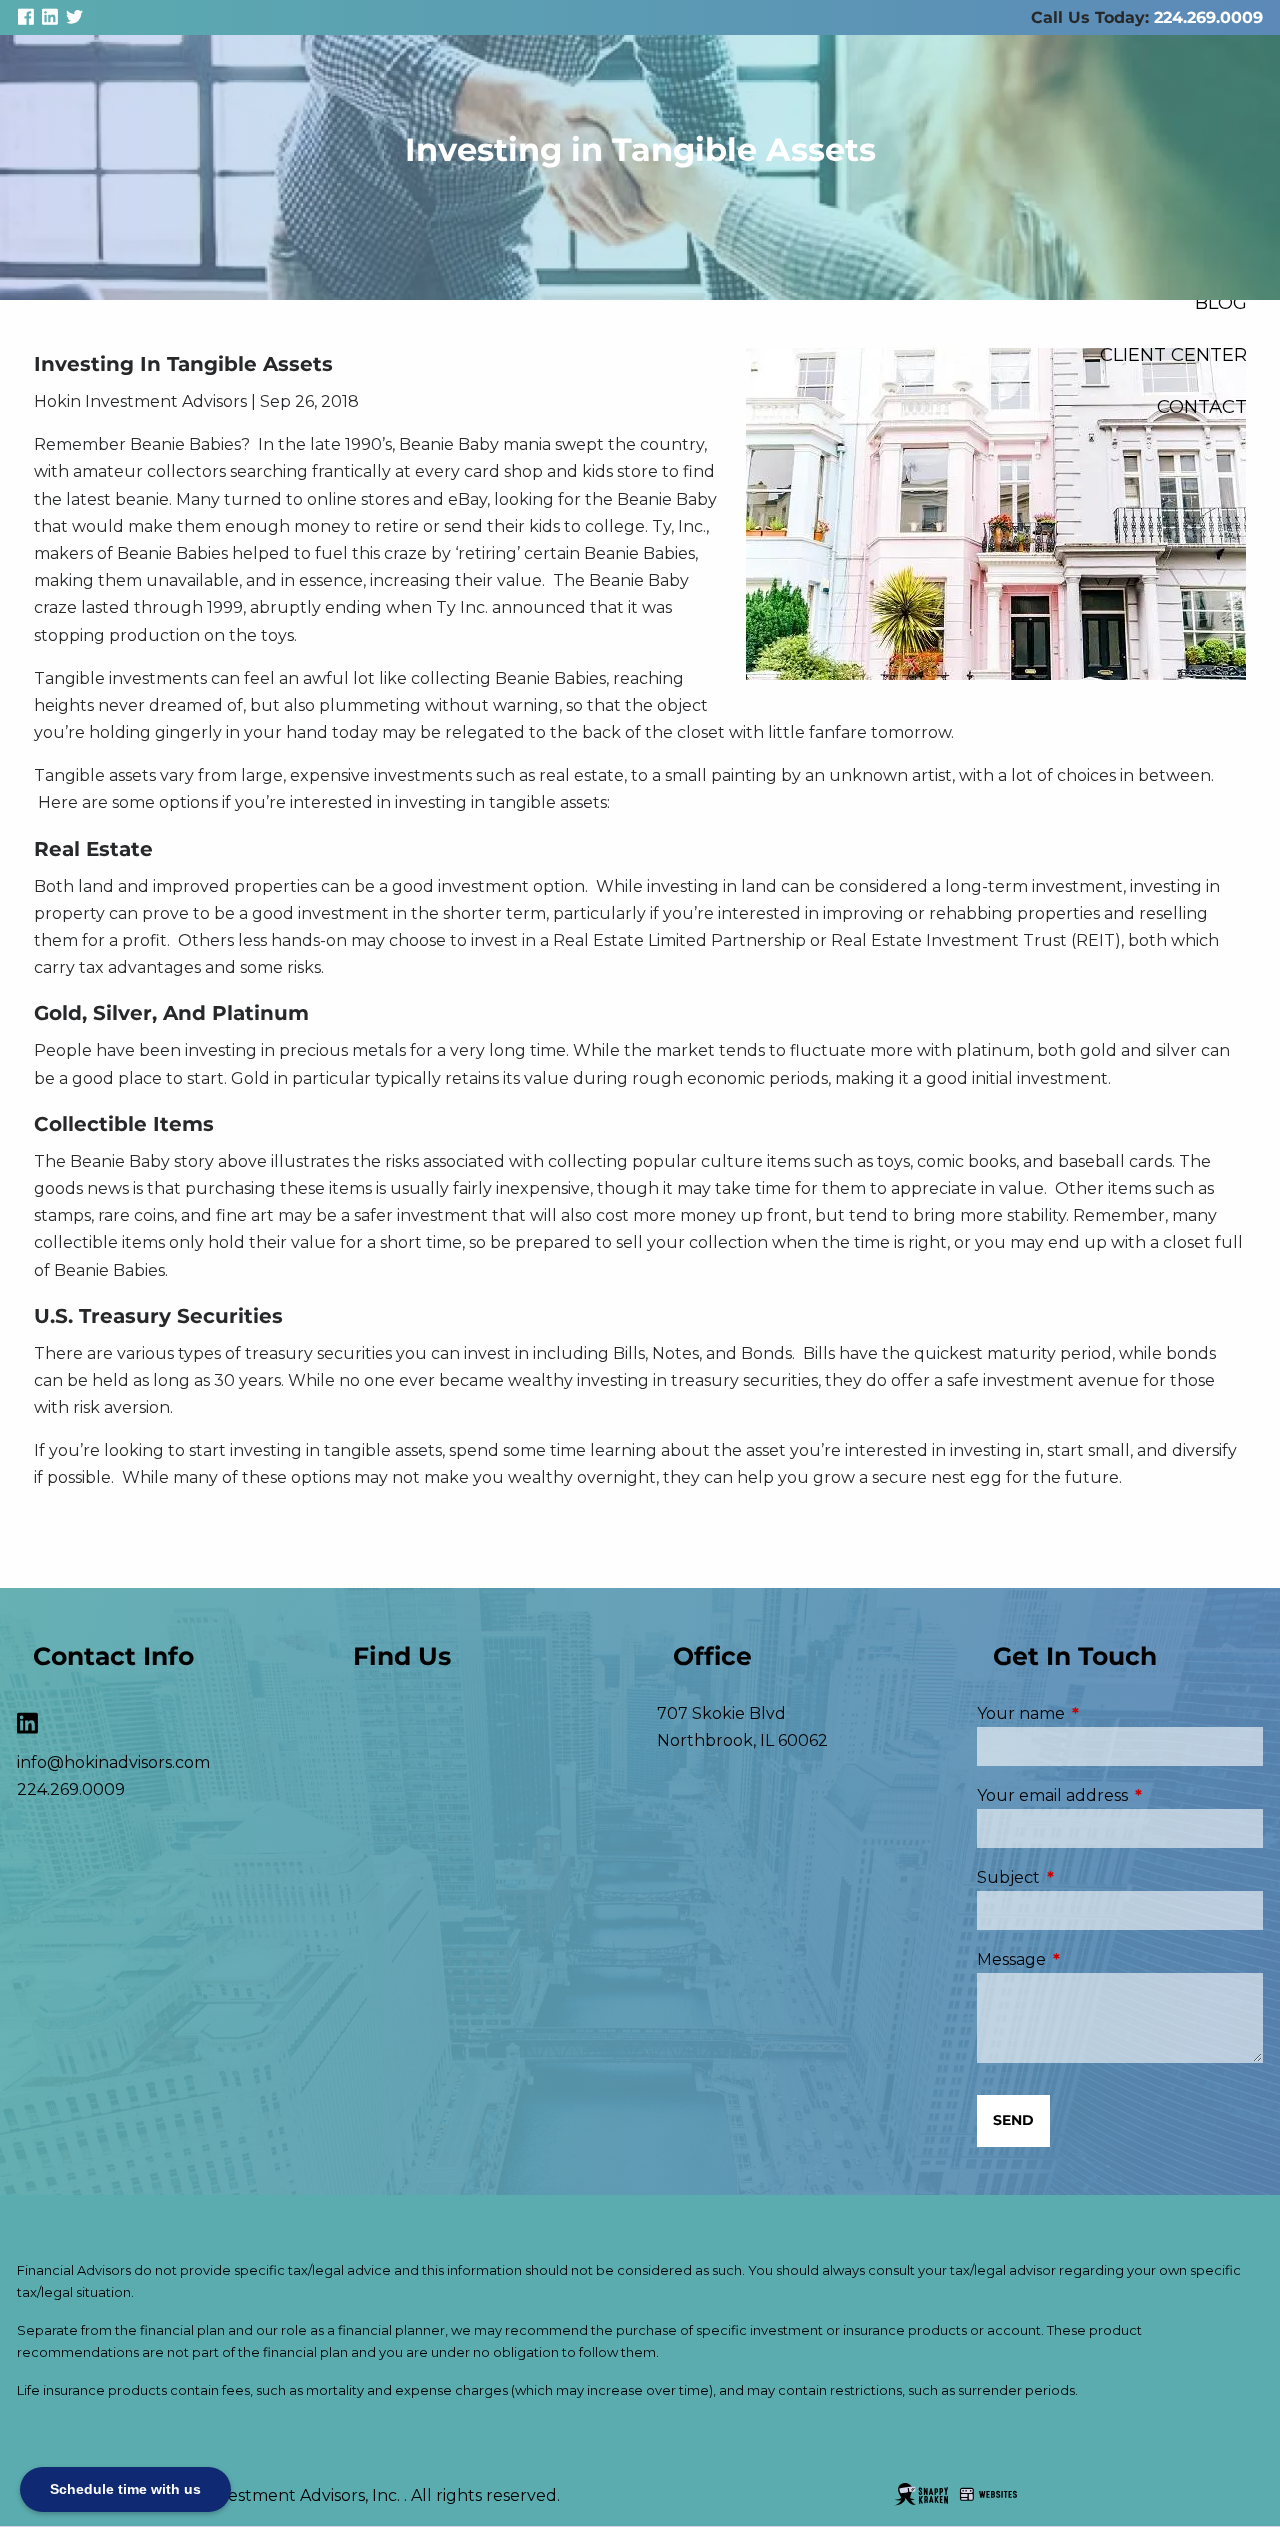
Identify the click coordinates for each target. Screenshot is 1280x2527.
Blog (1221, 302)
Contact (1202, 406)
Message (1095, 1959)
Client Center (1173, 354)
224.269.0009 (1208, 17)
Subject (1092, 1877)
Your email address (1120, 1795)
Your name (1105, 1713)
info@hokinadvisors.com (113, 1762)
